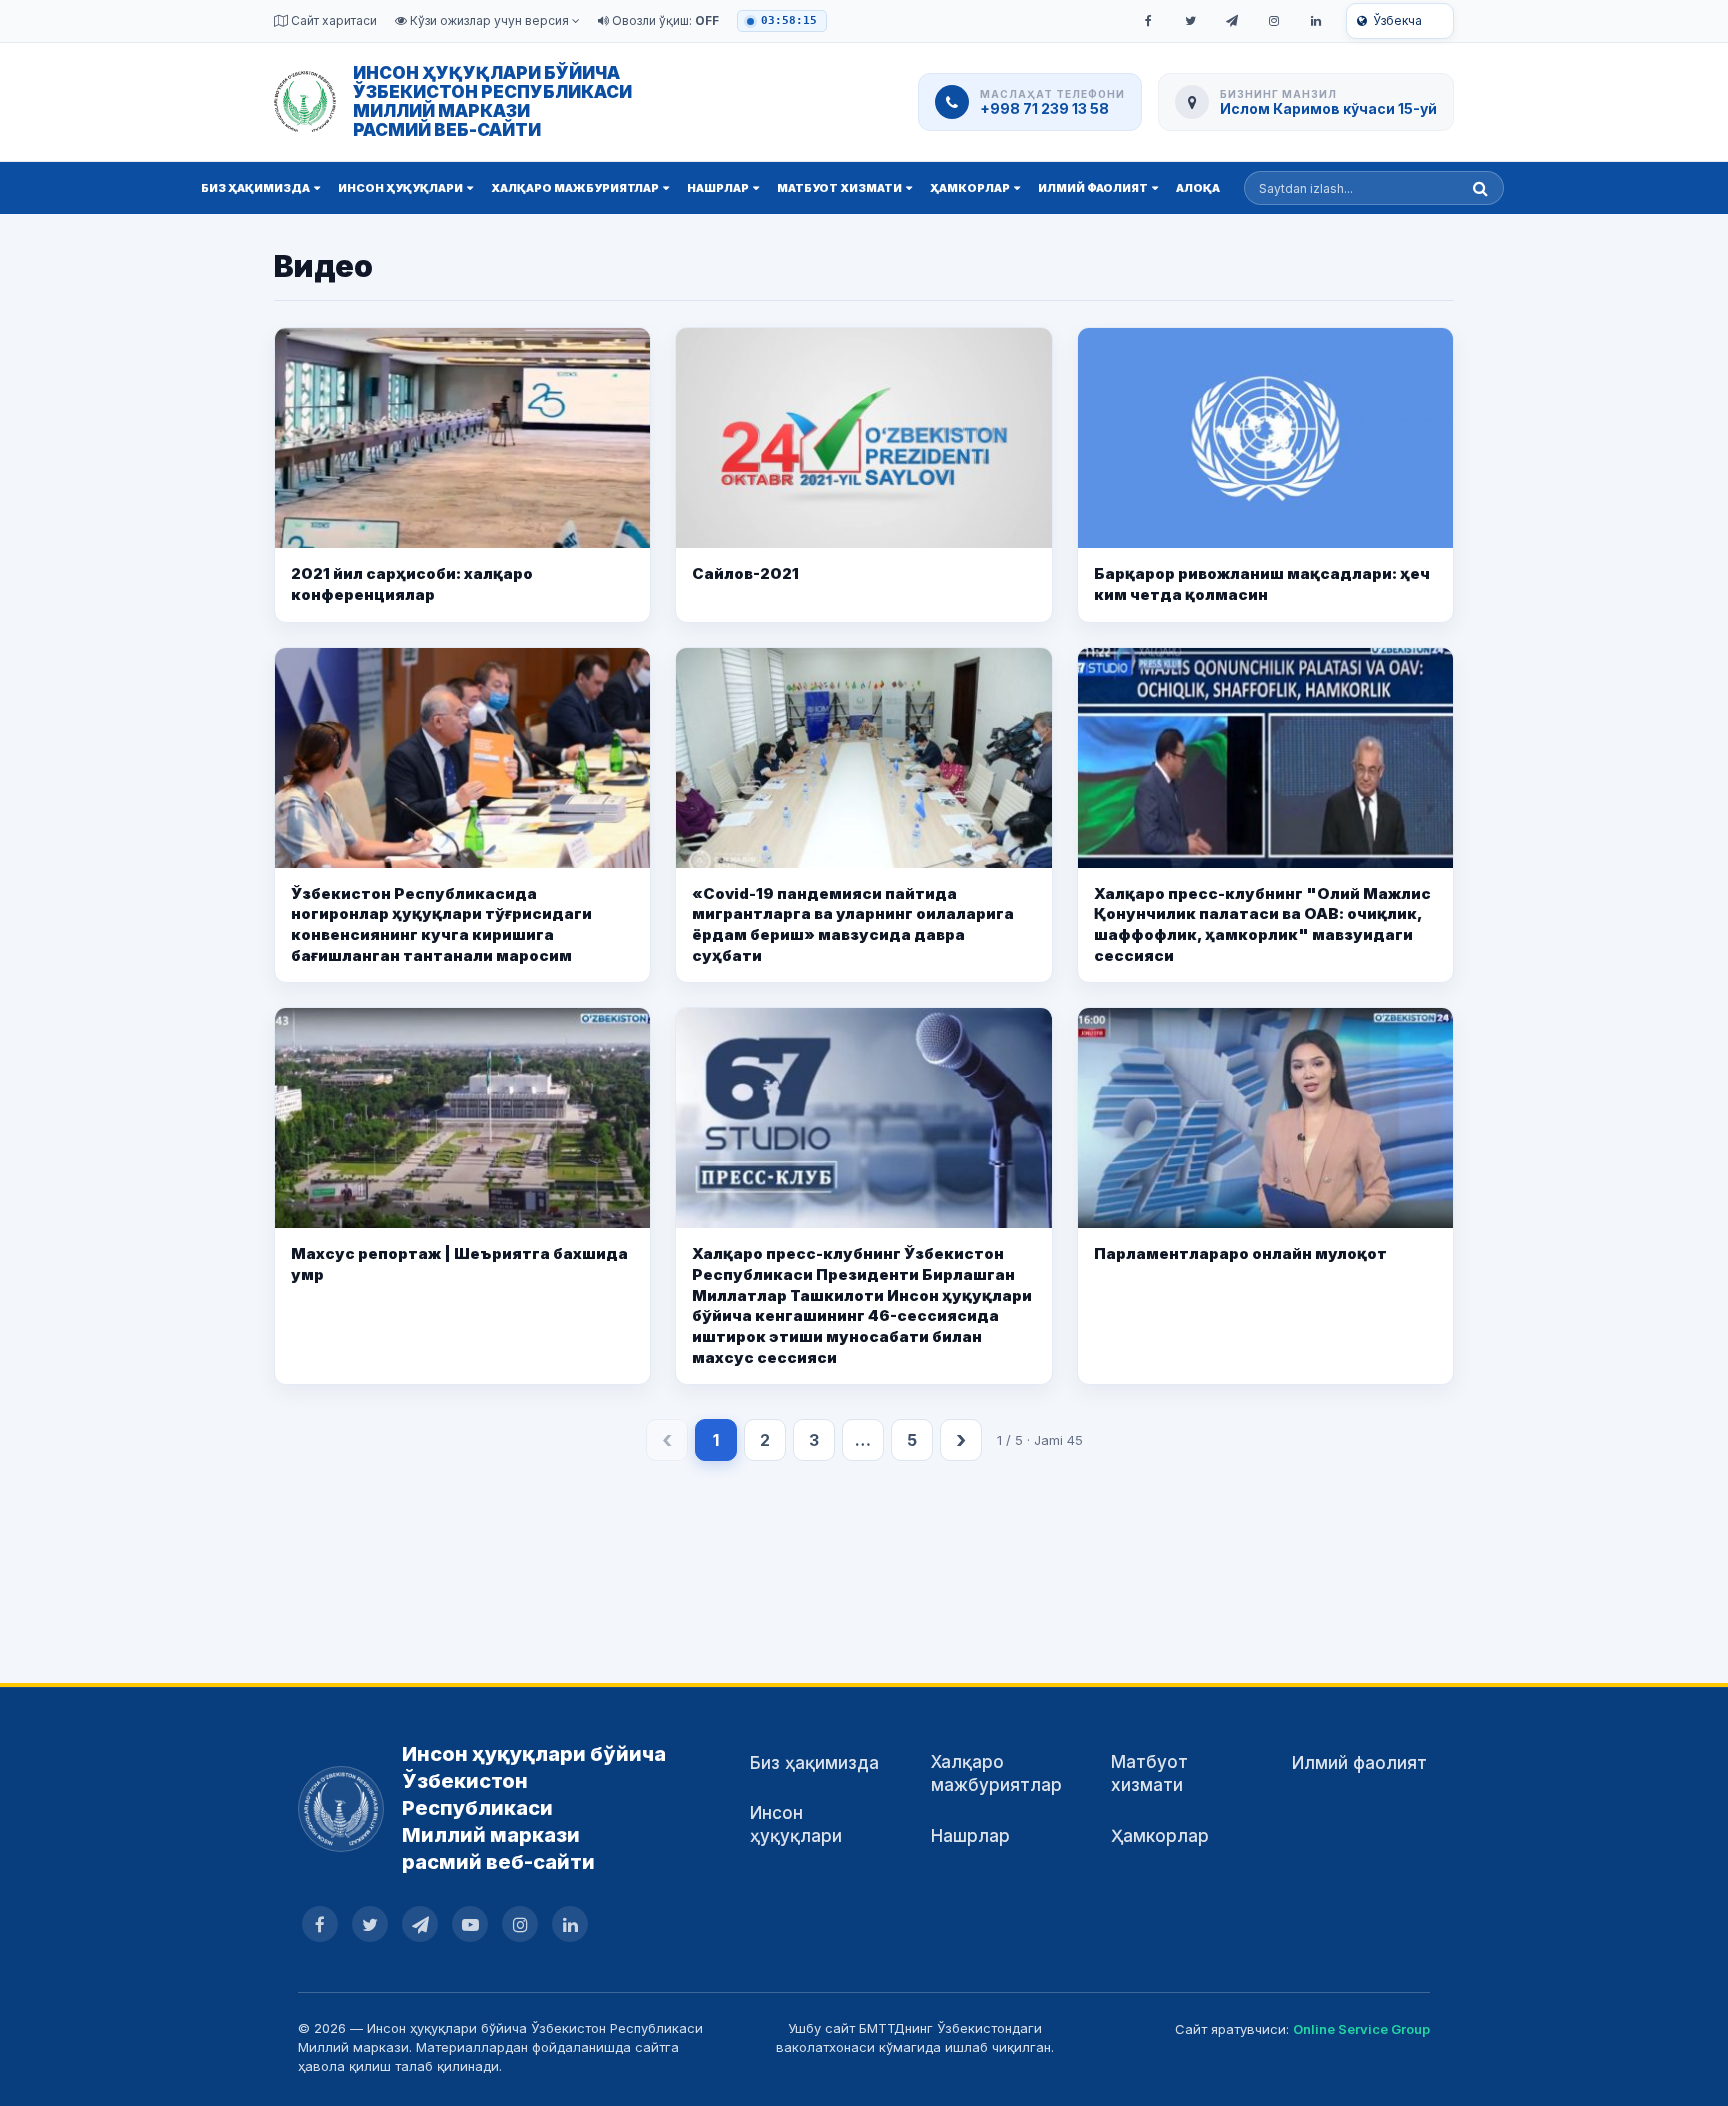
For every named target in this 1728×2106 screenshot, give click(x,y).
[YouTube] (470, 1924)
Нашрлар (718, 188)
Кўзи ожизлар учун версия (489, 20)
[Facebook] (1148, 21)
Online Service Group (1361, 2029)
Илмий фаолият (1093, 188)
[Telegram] (1232, 21)
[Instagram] (1274, 21)
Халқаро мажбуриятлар (575, 188)
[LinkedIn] (1316, 21)
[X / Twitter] (1190, 21)
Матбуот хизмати (839, 188)
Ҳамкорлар (970, 188)
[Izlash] (1480, 188)
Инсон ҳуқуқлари (400, 188)
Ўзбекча (1397, 20)
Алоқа (1198, 188)
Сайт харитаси (332, 20)
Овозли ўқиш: (664, 20)
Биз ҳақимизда (255, 188)
